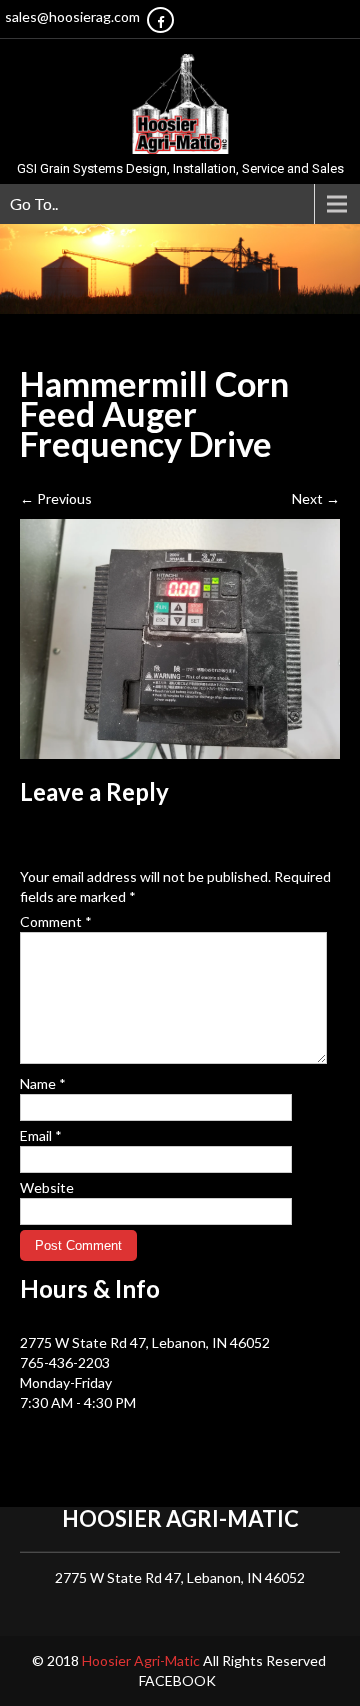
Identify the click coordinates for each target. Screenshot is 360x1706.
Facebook (177, 1680)
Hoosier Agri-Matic (142, 1660)
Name (43, 1083)
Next (316, 498)
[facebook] (160, 20)
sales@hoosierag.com (72, 16)
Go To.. (34, 203)
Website (47, 1187)
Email (41, 1135)
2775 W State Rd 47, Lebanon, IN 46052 (145, 1342)
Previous (56, 498)
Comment (56, 921)
